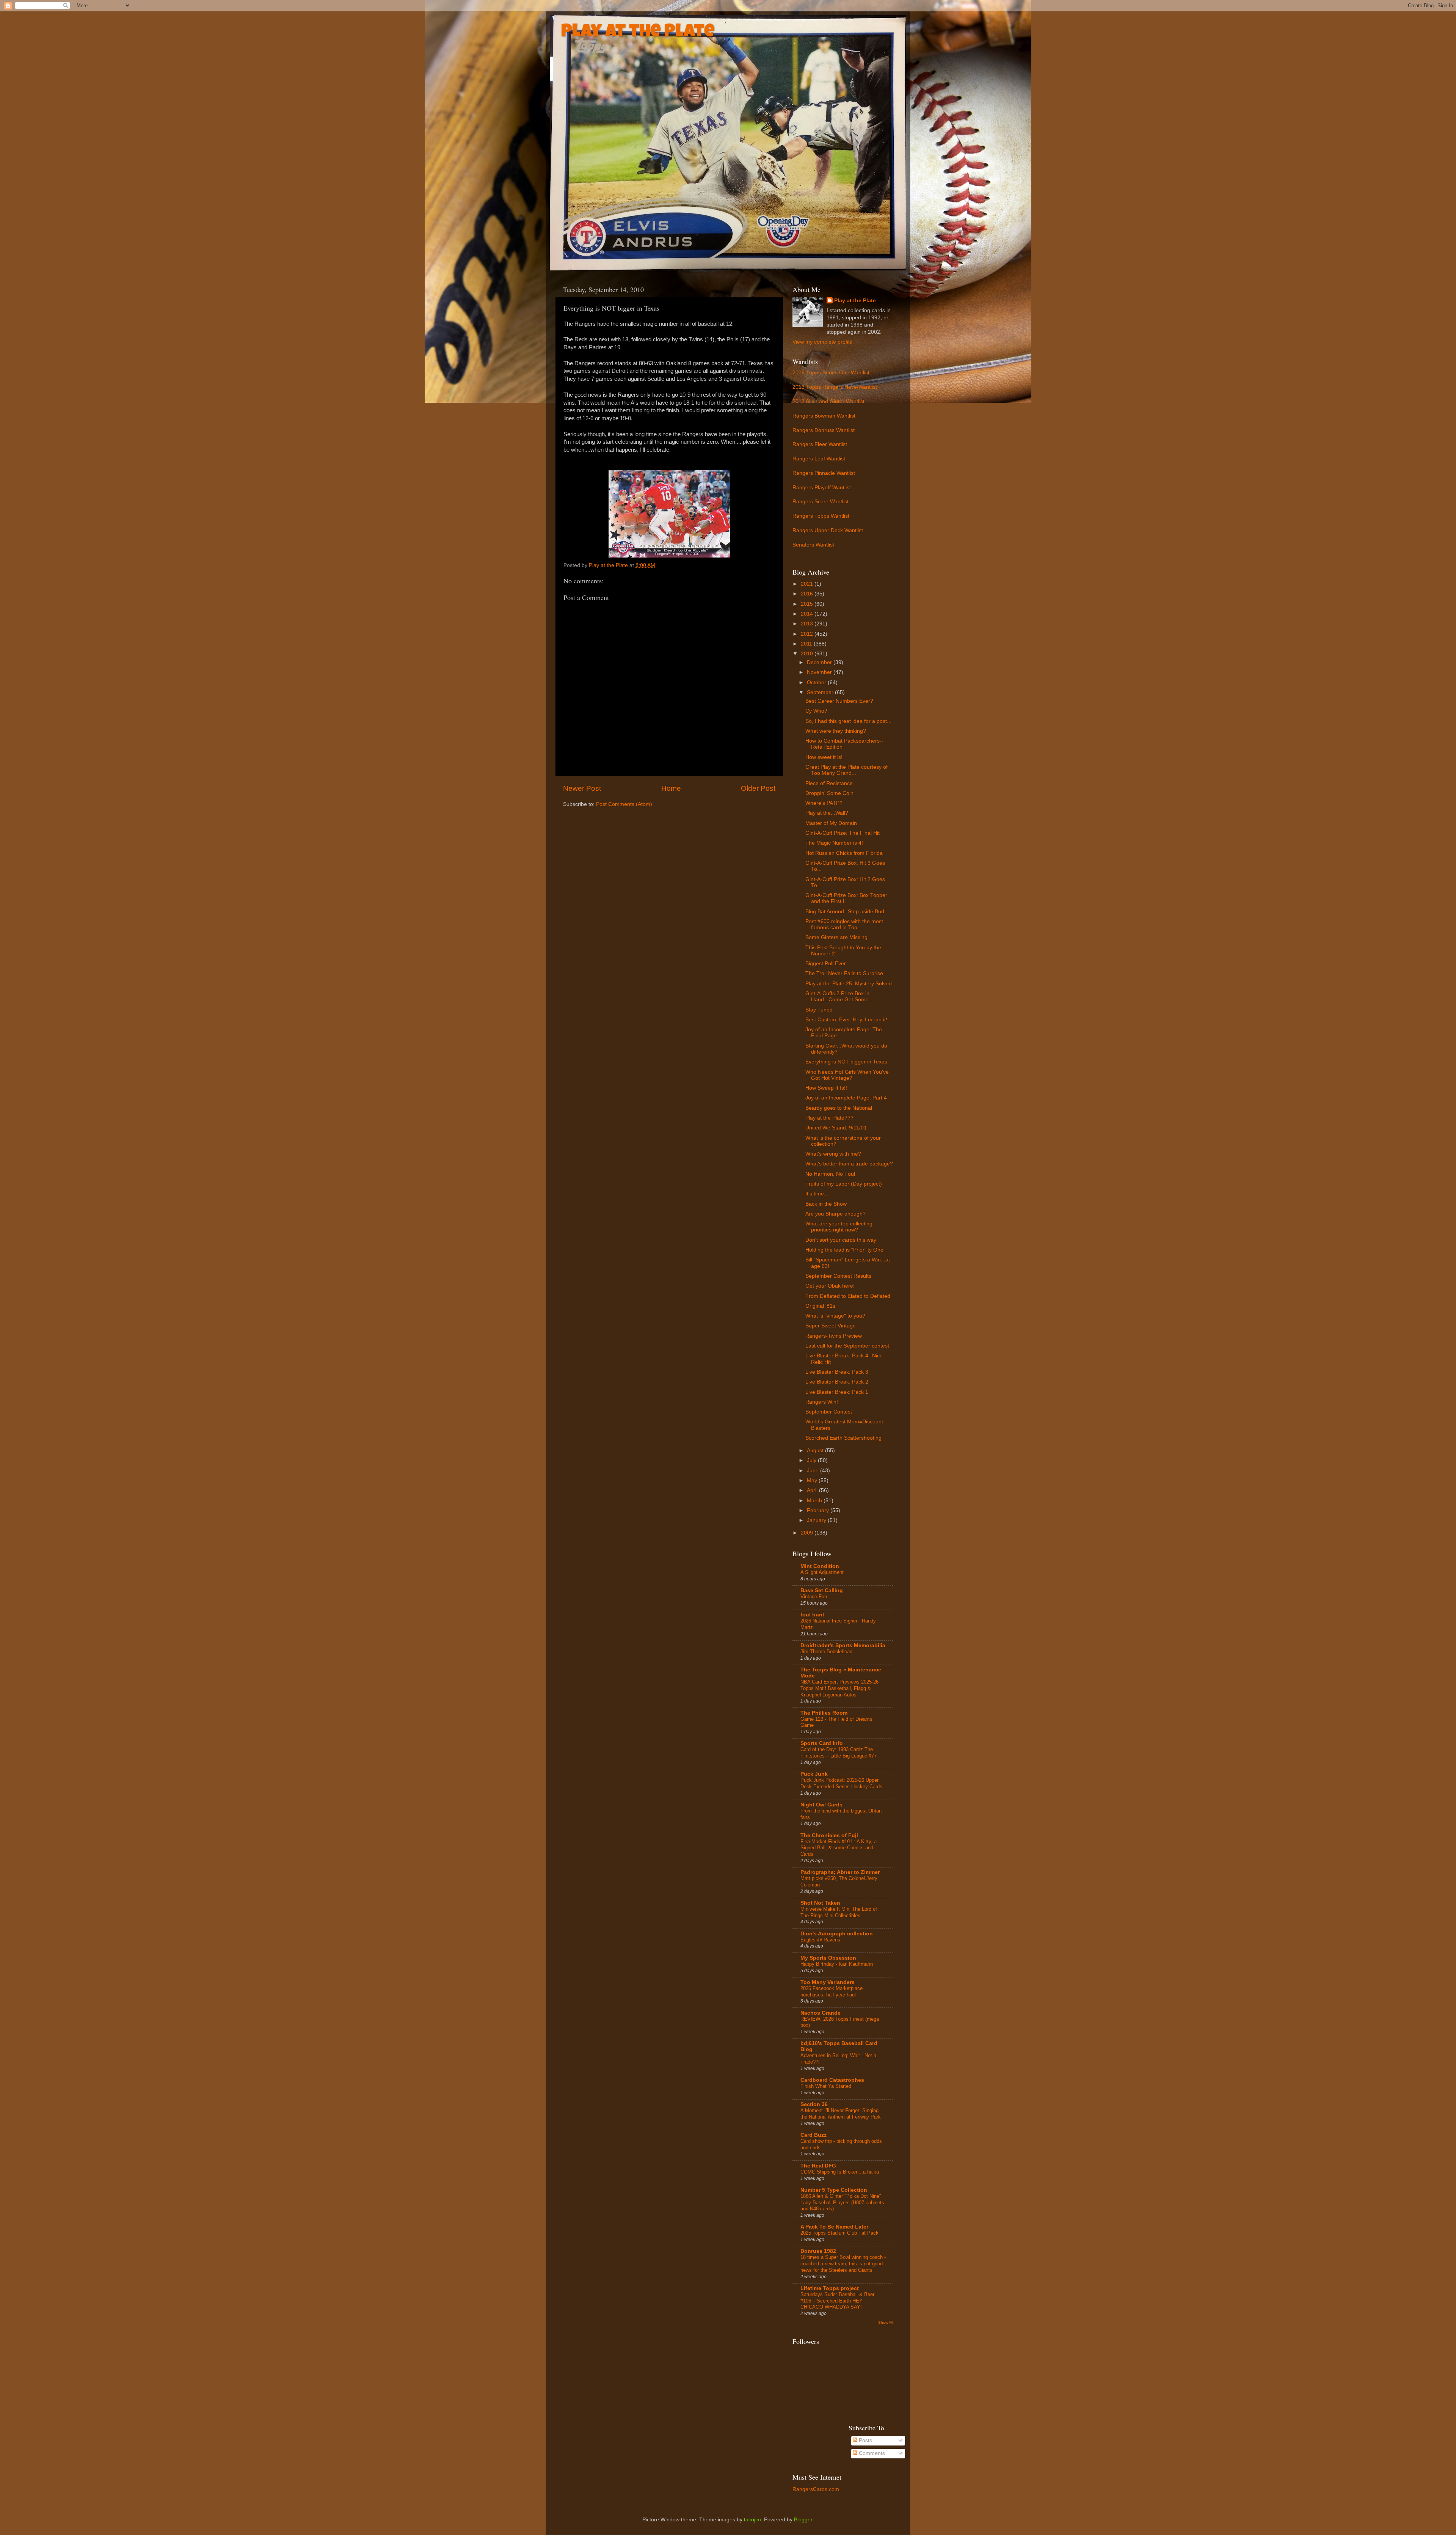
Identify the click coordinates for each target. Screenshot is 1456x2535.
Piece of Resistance (829, 783)
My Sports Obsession (828, 1958)
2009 (808, 1533)
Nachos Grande (821, 2013)
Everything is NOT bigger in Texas (846, 1062)
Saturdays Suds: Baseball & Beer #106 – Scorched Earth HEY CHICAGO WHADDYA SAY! (837, 2301)
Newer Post (582, 788)
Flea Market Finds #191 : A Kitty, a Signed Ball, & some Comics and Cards (839, 1848)
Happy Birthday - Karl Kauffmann (837, 1964)
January (817, 1520)
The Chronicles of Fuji (829, 1835)
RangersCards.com (816, 2489)
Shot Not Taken (820, 1903)
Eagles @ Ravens (820, 1940)
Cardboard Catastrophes (832, 2080)
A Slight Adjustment (822, 1572)
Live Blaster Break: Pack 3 (837, 1372)
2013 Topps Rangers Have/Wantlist (835, 387)
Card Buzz (814, 2135)
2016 (808, 594)
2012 (808, 634)
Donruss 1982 (818, 2251)
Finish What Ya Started (826, 2086)
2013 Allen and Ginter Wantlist (828, 401)
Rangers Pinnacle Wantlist (824, 473)
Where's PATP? (824, 803)
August (816, 1450)
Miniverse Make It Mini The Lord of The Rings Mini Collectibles (839, 1912)
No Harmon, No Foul (830, 1174)
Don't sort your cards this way (841, 1240)
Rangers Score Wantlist (821, 502)
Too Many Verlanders (828, 1982)
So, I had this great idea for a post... (848, 721)
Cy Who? (816, 711)
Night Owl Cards (821, 1805)
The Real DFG (818, 2166)
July (812, 1460)
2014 (808, 614)
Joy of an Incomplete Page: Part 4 (846, 1098)
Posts (865, 2440)
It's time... (817, 1194)
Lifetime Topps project (830, 2288)
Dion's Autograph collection (837, 1934)
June (814, 1471)
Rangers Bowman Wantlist (824, 416)
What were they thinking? (836, 731)
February (819, 1510)
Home (671, 788)
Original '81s (820, 1306)
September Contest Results (838, 1276)
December (820, 662)
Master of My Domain (831, 823)
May (813, 1480)
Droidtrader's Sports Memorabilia (843, 1645)
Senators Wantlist (813, 545)
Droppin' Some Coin (829, 793)
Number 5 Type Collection (834, 2190)
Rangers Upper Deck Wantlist (828, 530)
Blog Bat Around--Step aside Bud (845, 912)
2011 (807, 644)
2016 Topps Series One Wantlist (831, 373)
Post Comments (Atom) (624, 804)
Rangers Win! (822, 1402)
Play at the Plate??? (829, 1118)
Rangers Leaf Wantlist (819, 459)
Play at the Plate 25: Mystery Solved (849, 984)
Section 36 (814, 2104)
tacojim (752, 2520)
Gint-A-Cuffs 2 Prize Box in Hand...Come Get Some (837, 997)
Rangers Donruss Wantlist (824, 430)
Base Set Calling (822, 1590)
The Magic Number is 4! (834, 843)
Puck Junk (814, 1774)
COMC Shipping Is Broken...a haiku (840, 2172)
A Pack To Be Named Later (834, 2227)
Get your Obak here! (830, 1286)
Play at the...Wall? (827, 813)
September (821, 692)
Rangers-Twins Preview (834, 1336)
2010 (808, 654)
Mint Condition (820, 1566)
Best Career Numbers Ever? (839, 701)
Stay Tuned (819, 1010)
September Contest (829, 1412)
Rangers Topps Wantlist (821, 516)
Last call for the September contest (847, 1346)
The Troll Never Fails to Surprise (844, 973)
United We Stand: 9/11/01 (836, 1128)
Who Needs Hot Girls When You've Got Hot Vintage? (847, 1075)
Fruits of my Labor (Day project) (844, 1184)
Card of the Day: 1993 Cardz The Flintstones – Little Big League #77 (839, 1753)
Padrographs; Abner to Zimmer (840, 1872)
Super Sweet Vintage (831, 1326)
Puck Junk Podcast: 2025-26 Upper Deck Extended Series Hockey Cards (841, 1783)
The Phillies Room (824, 1713)
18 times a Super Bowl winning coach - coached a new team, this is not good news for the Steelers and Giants (843, 2263)
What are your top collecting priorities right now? (839, 1227)
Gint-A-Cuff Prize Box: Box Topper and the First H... (846, 898)
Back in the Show (826, 1204)
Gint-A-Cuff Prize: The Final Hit (843, 833)
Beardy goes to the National (839, 1108)
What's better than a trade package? (849, 1164)
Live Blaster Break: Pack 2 (837, 1382)
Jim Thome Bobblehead (826, 1652)
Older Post (758, 788)
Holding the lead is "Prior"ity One (844, 1250)
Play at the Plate (638, 33)
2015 (808, 604)
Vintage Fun (814, 1597)
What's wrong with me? (833, 1154)
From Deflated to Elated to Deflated (848, 1296)
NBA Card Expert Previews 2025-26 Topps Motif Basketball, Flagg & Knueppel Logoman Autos (839, 1688)
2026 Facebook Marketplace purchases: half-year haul (832, 1992)
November (820, 672)
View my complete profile (822, 342)
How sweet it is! (824, 757)
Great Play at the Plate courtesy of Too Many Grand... (846, 770)
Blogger (803, 2520)
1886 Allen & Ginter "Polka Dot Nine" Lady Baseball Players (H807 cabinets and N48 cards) (842, 2202)
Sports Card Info (822, 1743)
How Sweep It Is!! (826, 1088)
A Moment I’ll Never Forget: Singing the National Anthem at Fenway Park (841, 2114)
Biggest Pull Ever (826, 964)
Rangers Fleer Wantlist (820, 444)
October (817, 682)
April (813, 1490)
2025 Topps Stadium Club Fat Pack (839, 2233)
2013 (808, 624)
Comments (871, 2453)
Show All (886, 2322)
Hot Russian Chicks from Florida (844, 853)
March (815, 1501)
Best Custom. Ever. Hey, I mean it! (846, 1020)
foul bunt (812, 1615)
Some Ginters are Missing (836, 937)
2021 (808, 584)
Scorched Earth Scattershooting (843, 1438)
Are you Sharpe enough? (835, 1214)
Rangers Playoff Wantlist (822, 488)
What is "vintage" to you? (835, 1316)
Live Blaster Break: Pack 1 (837, 1392)
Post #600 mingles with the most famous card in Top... (844, 924)
